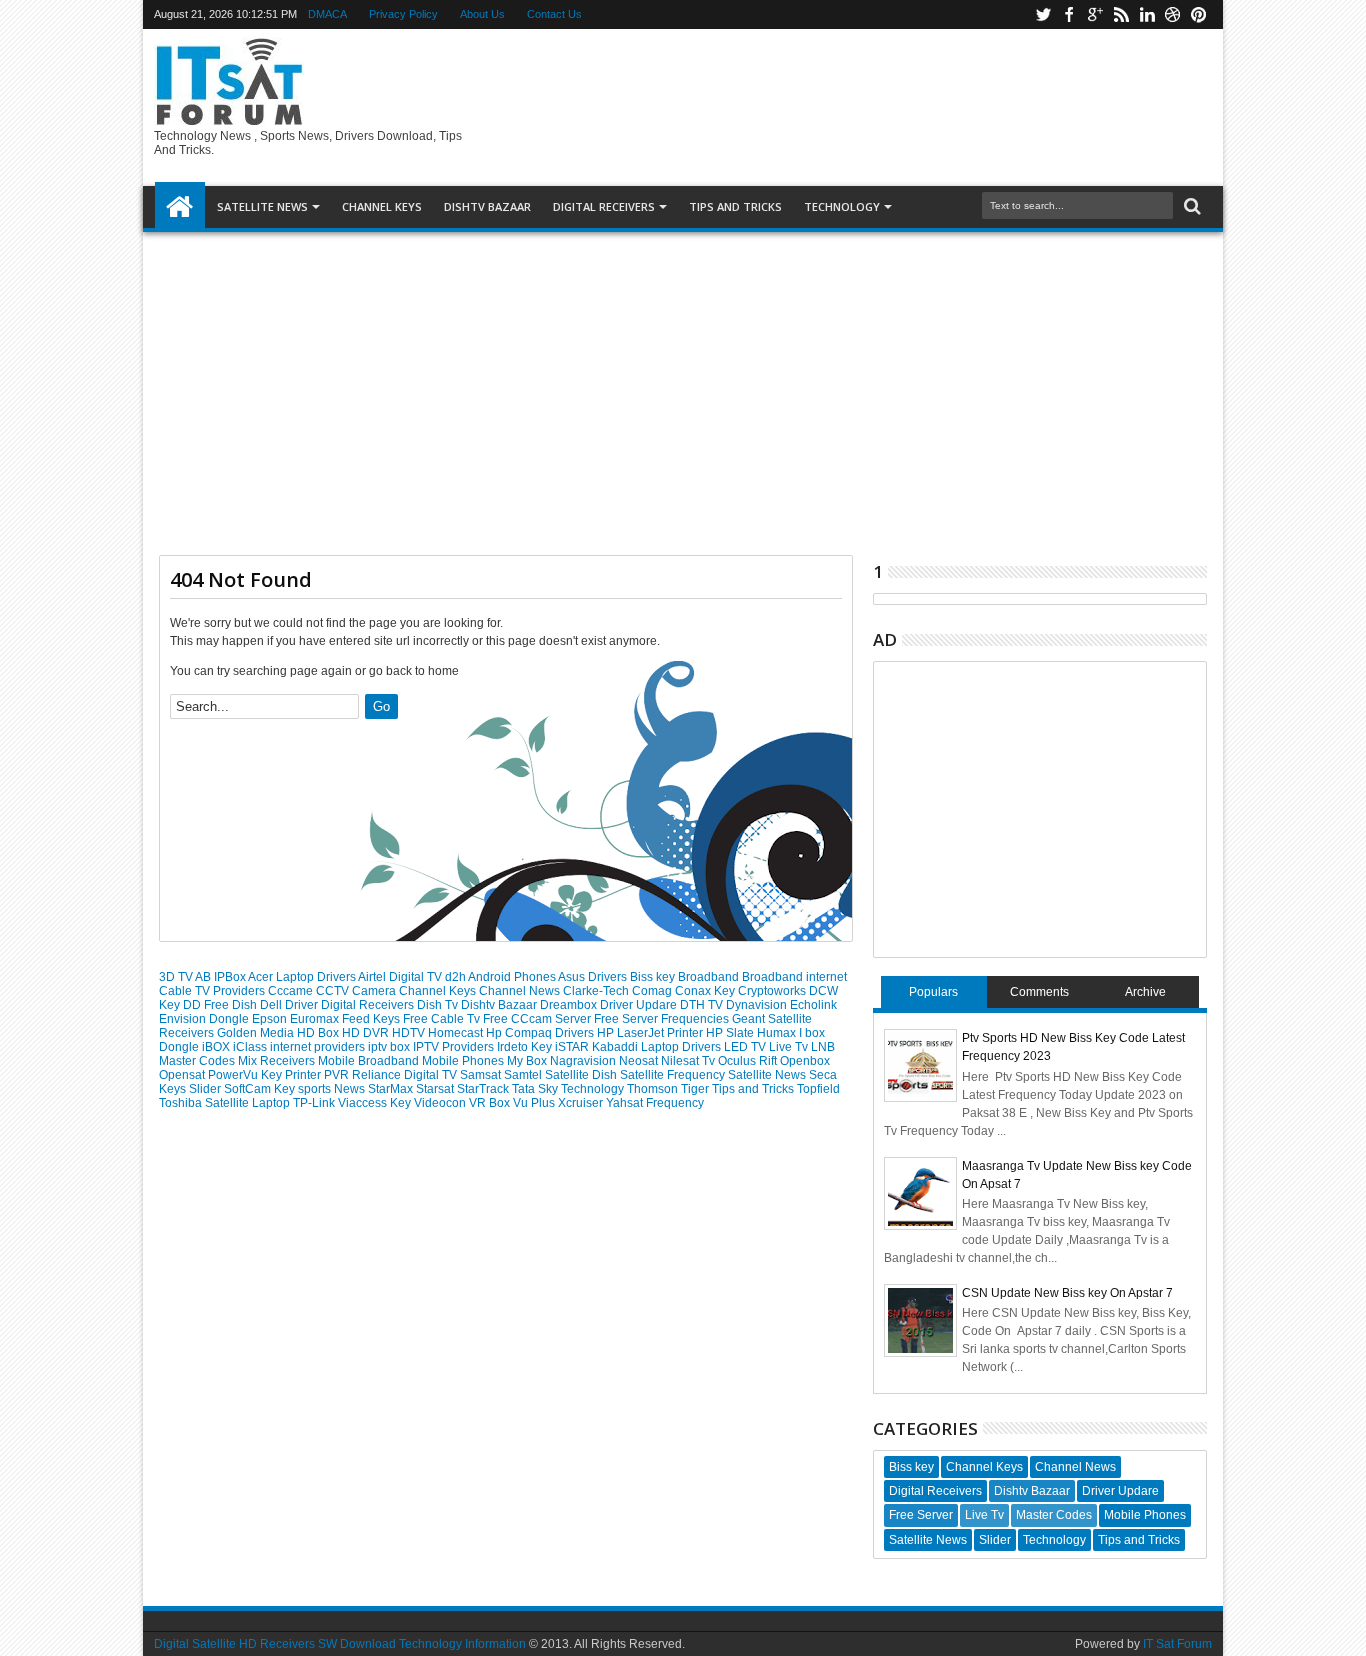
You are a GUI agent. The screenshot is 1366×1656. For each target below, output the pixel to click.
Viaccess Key (376, 1103)
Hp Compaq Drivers (541, 1033)
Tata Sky (536, 1089)
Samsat (482, 1075)
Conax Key (706, 991)
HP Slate (731, 1033)
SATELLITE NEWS (262, 206)
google (1095, 14)
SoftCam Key (261, 1089)
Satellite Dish (582, 1075)
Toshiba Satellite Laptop (226, 1103)
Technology (842, 206)
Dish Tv (439, 1005)
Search (1190, 206)
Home (180, 207)
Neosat (640, 1061)
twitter (1043, 14)
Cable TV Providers (213, 991)
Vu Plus (535, 1103)
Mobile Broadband (370, 1061)
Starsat (436, 1089)
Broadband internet (794, 977)
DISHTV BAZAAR (487, 206)
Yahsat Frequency (655, 1103)
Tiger (696, 1089)
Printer (304, 1075)
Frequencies (696, 1019)
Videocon (441, 1103)
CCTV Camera (357, 991)
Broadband (710, 977)
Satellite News (768, 1075)
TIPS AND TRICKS (735, 206)
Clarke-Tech (597, 991)
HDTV (410, 1033)
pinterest (1199, 14)
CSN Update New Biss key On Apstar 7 (1067, 1293)
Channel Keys (382, 206)
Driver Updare (640, 1005)
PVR (338, 1075)
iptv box (390, 1047)
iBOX (217, 1047)
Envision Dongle (205, 1019)
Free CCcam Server (538, 1019)
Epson (271, 1019)
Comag (653, 991)
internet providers (319, 1047)
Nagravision (584, 1061)
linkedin (1147, 14)
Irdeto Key (526, 1047)
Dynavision (758, 1005)
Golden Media (257, 1033)
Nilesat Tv (689, 1061)
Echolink (813, 1005)
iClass (251, 1047)
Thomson (654, 1089)
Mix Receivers (278, 1061)
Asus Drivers (594, 977)
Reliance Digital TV (406, 1075)
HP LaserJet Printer (651, 1033)
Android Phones (513, 977)
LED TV (746, 1047)
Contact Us (554, 14)
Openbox (805, 1061)
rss (1121, 14)
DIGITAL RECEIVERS (604, 206)
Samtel (524, 1075)
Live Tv (790, 1047)
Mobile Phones (464, 1061)
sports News (333, 1089)
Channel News (521, 991)
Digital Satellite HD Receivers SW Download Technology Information (340, 1644)
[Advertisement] (683, 386)
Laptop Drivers (682, 1047)
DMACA (327, 14)
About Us (482, 14)
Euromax (316, 1019)
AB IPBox (221, 977)
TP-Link (315, 1103)
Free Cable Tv (443, 1019)
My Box (528, 1061)
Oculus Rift (749, 1061)
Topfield (818, 1089)
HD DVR (367, 1033)
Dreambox (570, 1005)
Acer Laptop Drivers (303, 977)
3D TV (177, 977)
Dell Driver (290, 1005)
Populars (933, 992)
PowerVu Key (246, 1075)
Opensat (183, 1075)
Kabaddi (616, 1047)
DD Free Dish (221, 1005)
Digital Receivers (369, 1005)
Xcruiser (582, 1103)
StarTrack (484, 1089)
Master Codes (198, 1061)
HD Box (319, 1033)
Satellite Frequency (674, 1075)
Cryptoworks (773, 991)
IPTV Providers (455, 1047)
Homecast (457, 1033)
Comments (1039, 992)
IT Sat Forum (1177, 1644)
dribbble (1173, 14)
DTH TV (703, 1005)
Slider (206, 1089)
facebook (1069, 14)
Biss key (654, 977)
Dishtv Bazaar (500, 1005)
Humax (778, 1033)
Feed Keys (372, 1019)
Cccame (292, 991)
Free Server (627, 1019)
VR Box (491, 1103)
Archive (1145, 992)
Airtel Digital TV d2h (413, 977)
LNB (823, 1047)
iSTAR (573, 1047)
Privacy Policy (403, 14)
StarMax (392, 1089)
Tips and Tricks (754, 1089)
